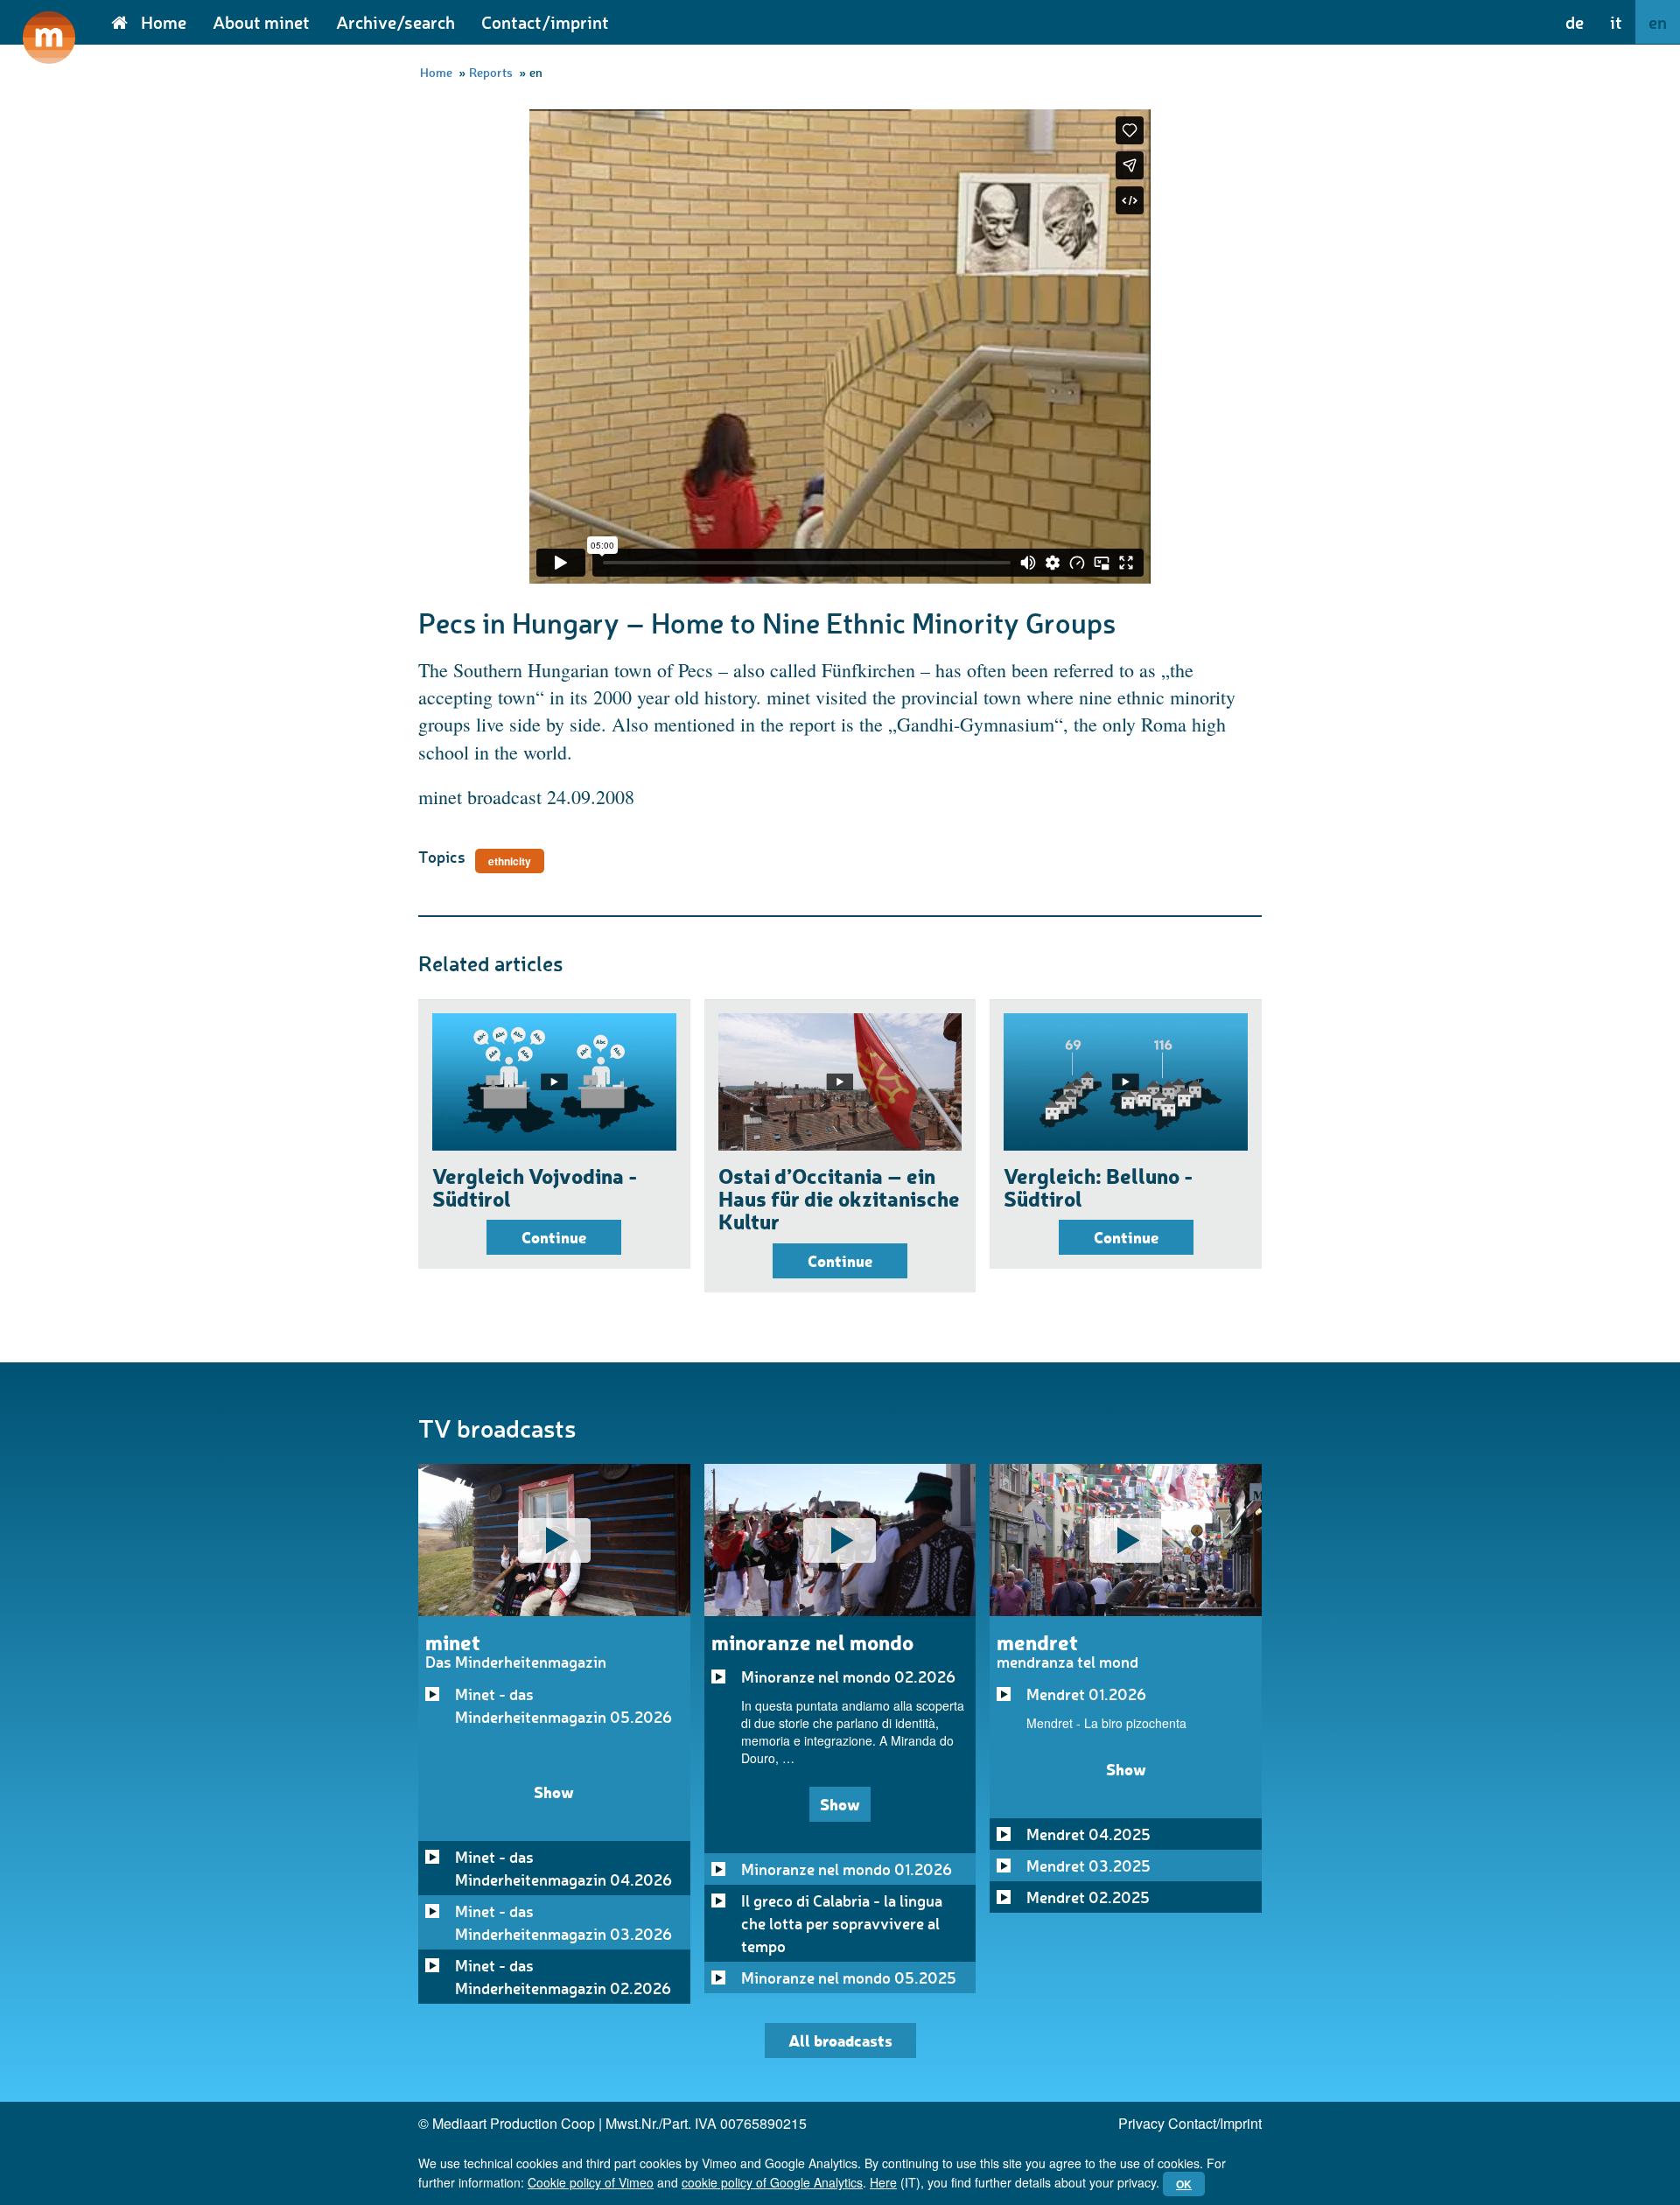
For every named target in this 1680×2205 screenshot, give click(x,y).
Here (883, 2182)
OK (1184, 2184)
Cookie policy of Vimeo (591, 2182)
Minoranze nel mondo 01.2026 (847, 1869)
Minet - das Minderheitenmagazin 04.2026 (563, 1868)
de (1575, 22)
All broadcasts (840, 2040)
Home (164, 22)
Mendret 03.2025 (1088, 1865)
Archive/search (395, 22)
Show (554, 1792)
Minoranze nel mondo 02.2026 (848, 1676)
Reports (491, 72)
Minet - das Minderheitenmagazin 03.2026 (563, 1922)
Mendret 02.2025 (1088, 1897)
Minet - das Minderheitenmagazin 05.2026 (563, 1705)
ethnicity (510, 861)
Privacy (1141, 2123)
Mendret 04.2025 (1088, 1834)
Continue (554, 1237)
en (1658, 22)
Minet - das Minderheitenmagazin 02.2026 (563, 1977)
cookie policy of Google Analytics (772, 2182)
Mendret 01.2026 (1086, 1694)
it (1616, 22)
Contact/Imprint (1215, 2123)
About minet (261, 22)
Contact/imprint (545, 22)
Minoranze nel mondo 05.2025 (849, 1977)
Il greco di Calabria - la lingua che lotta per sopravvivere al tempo (842, 1923)
